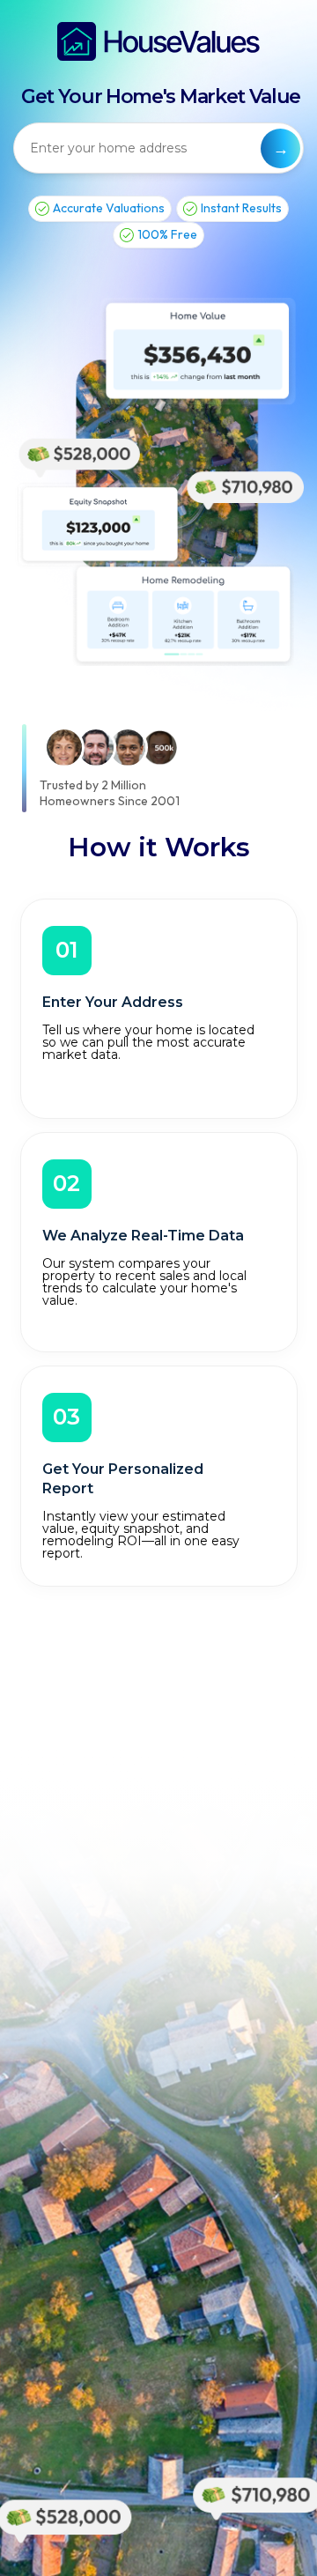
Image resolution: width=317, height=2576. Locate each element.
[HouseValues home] (158, 41)
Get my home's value (280, 148)
